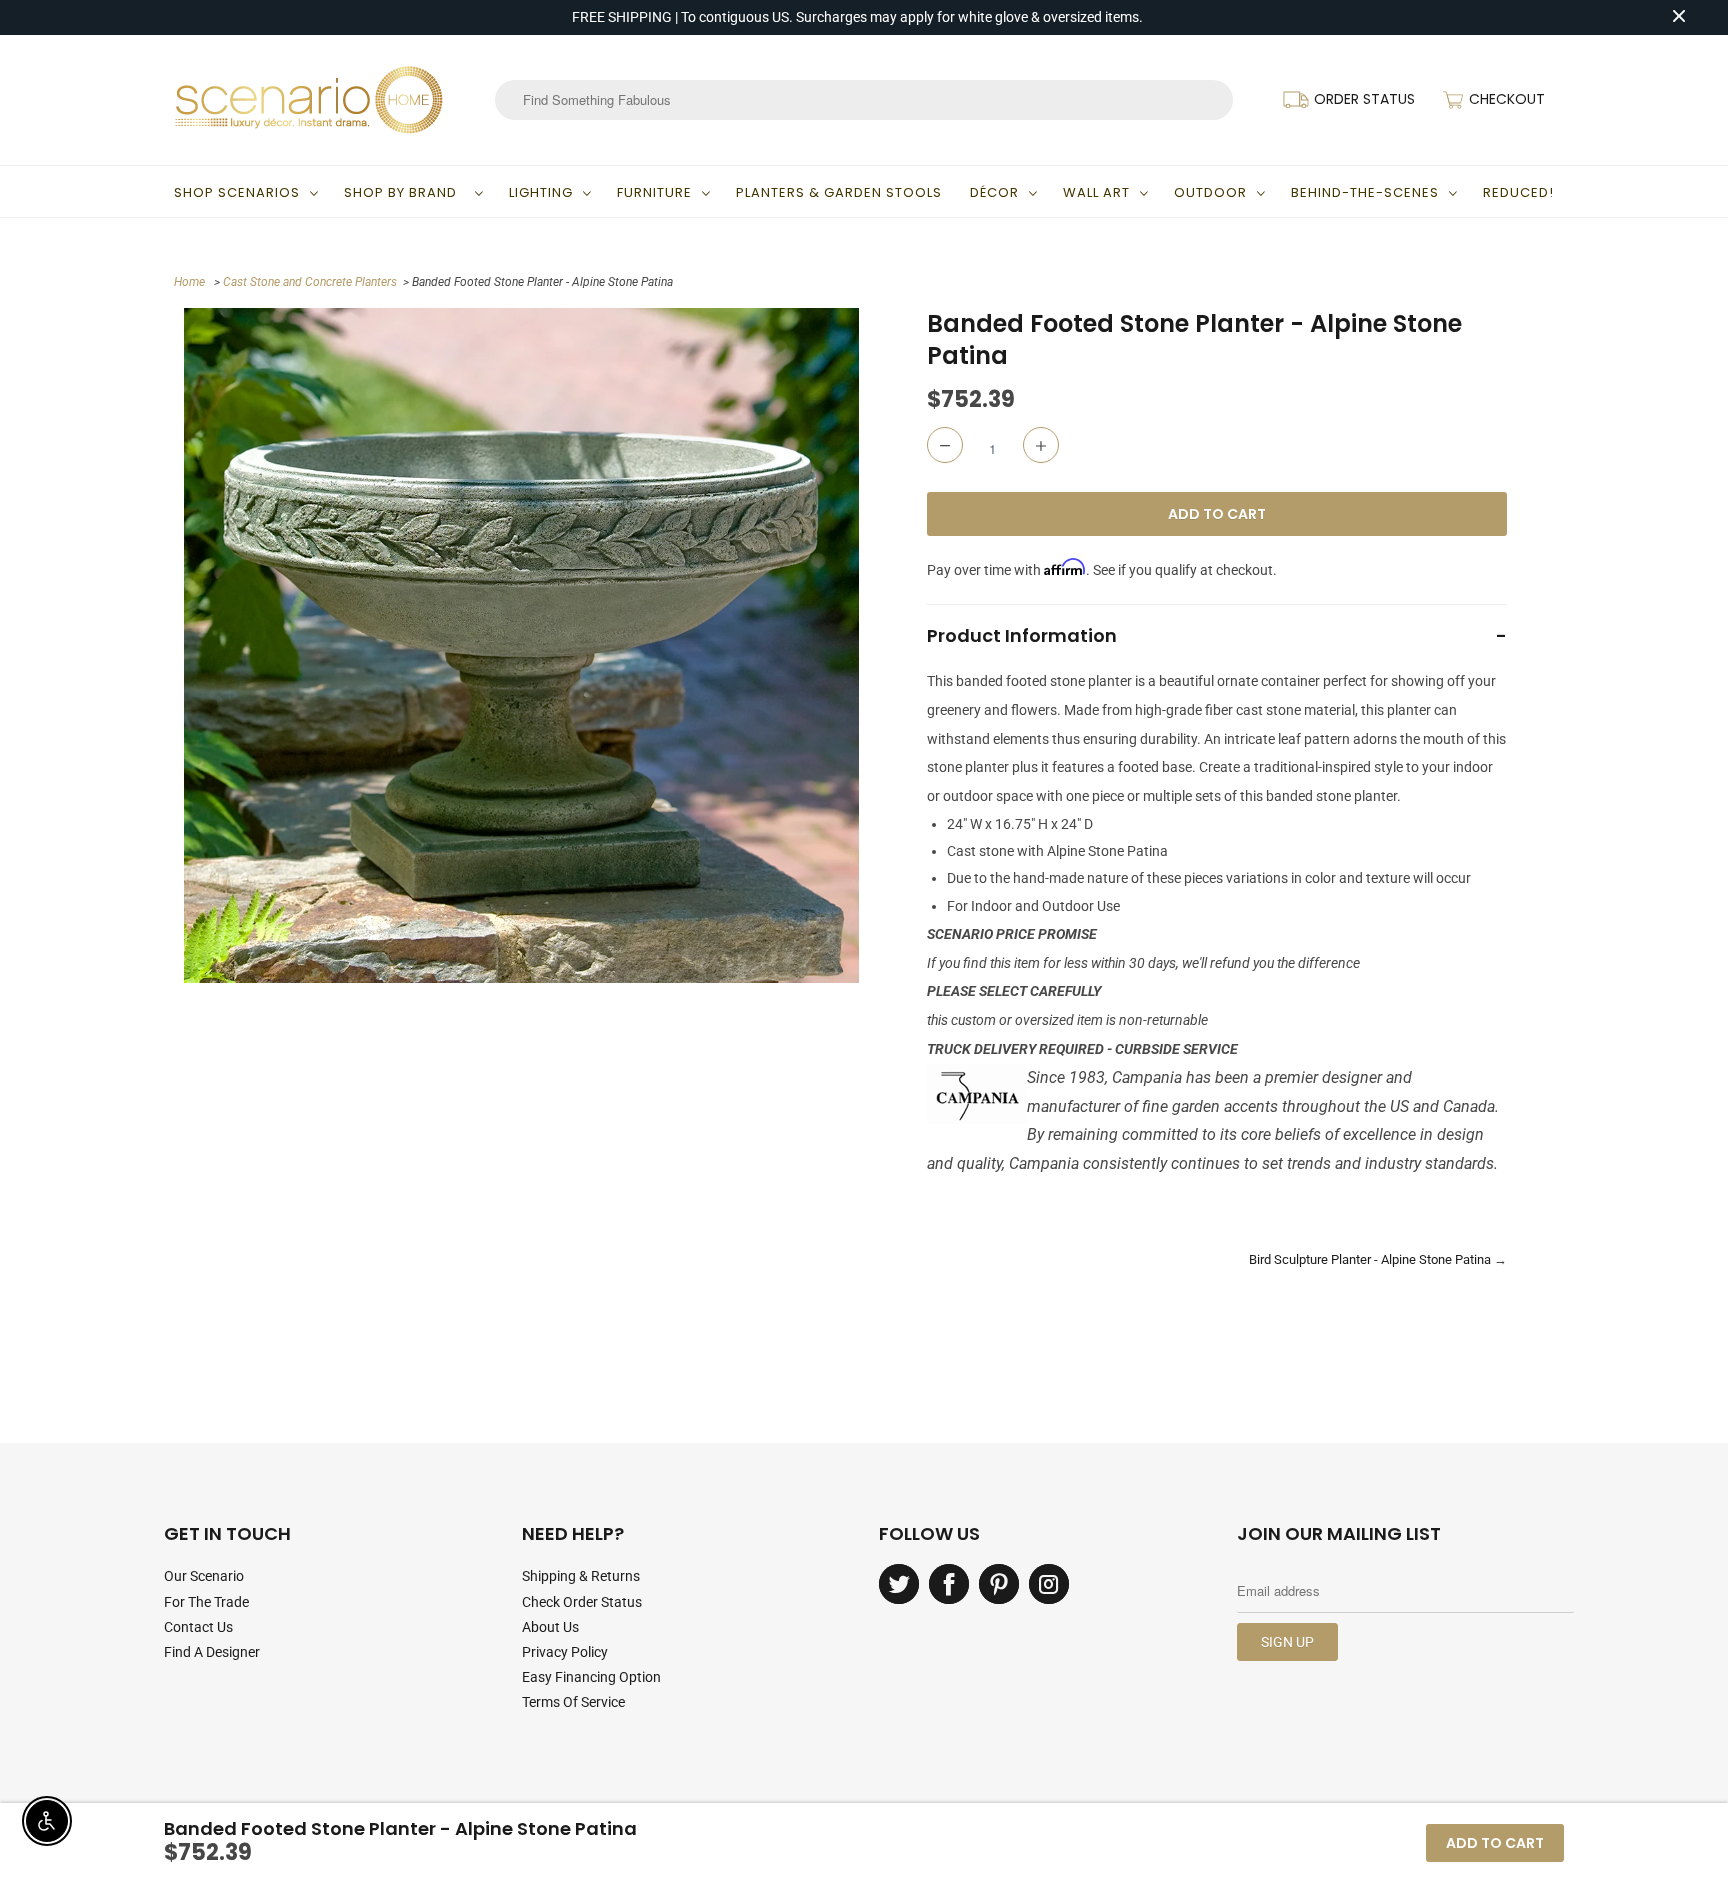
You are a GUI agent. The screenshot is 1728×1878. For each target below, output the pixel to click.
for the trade (206, 1602)
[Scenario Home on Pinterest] (999, 1584)
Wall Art (1096, 192)
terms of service (573, 1702)
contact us (198, 1627)
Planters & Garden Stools (839, 192)
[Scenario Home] (309, 100)
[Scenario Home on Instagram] (1049, 1584)
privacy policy (565, 1652)
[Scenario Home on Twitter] (899, 1584)
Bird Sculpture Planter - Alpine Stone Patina (1370, 1259)
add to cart (1495, 1843)
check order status (582, 1602)
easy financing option (591, 1677)
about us (550, 1627)
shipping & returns (581, 1576)
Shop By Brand (404, 192)
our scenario (204, 1576)
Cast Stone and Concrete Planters (310, 282)
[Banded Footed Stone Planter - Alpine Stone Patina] (521, 645)
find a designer (212, 1652)
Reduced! (1518, 192)
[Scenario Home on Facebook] (949, 1584)
